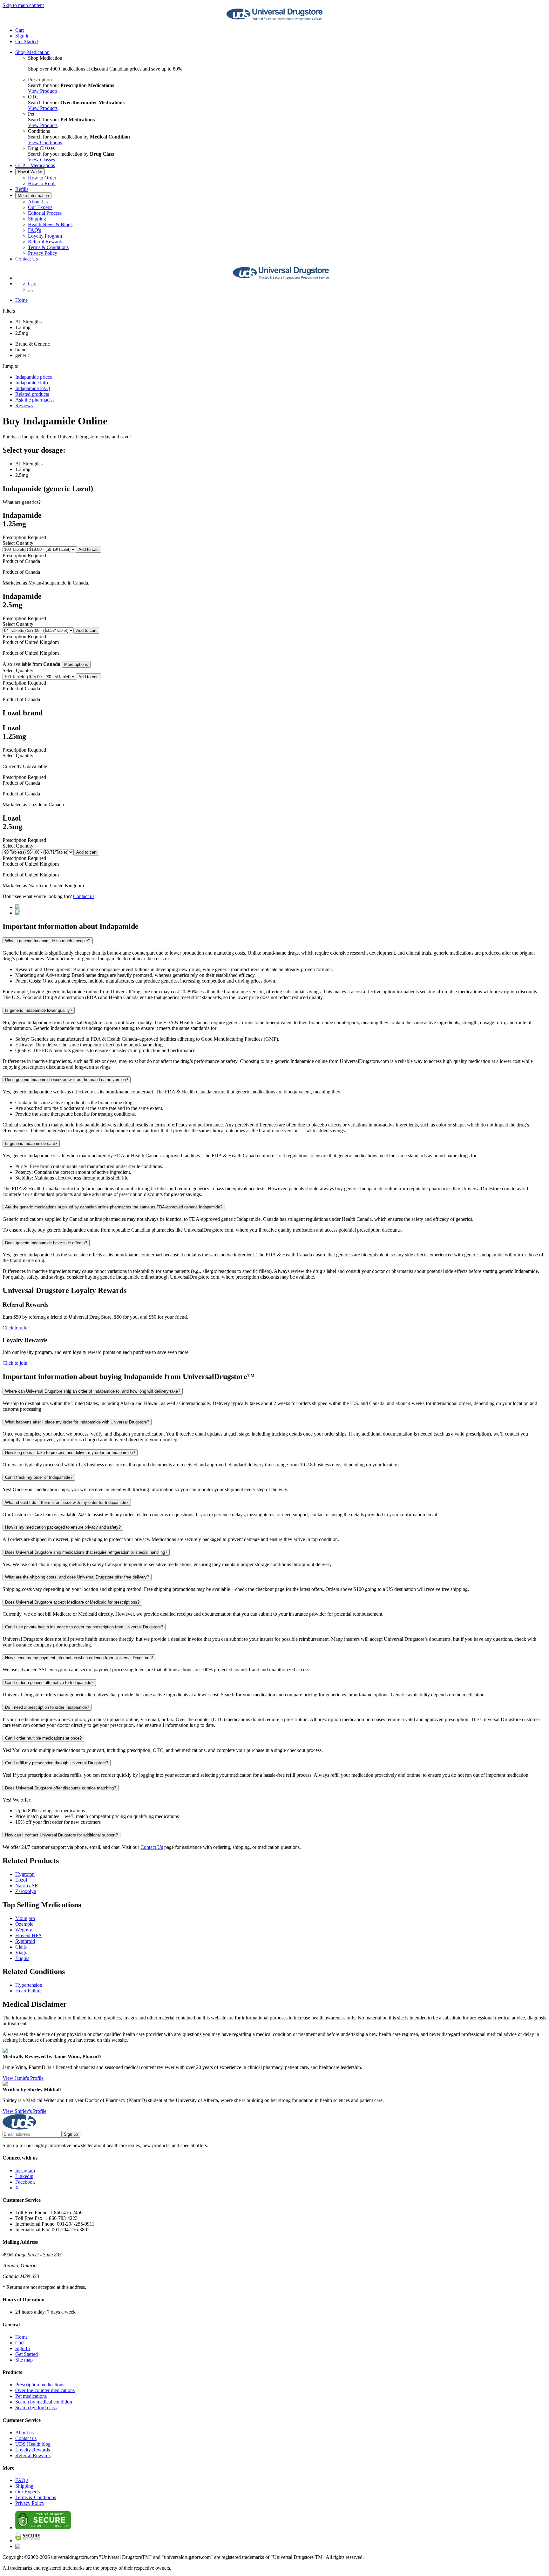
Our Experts (40, 207)
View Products (43, 91)
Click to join (15, 1363)
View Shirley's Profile (24, 2111)
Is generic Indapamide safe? (31, 1143)
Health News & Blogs (50, 224)
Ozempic (24, 1924)
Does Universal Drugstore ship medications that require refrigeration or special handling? (86, 1552)
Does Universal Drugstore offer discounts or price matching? (61, 1788)
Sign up (71, 2134)
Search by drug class (36, 2407)
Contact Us (27, 259)
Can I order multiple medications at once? (43, 1738)
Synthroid (25, 1941)
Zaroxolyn (26, 1891)
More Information (33, 196)
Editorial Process (45, 213)
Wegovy (24, 1930)
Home (21, 300)
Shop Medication (32, 52)
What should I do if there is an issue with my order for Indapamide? (67, 1502)
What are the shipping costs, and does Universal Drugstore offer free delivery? (77, 1577)
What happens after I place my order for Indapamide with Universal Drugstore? (77, 1422)
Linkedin (24, 2176)
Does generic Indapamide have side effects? (46, 1243)
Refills (22, 189)
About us (24, 2433)
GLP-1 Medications (35, 165)
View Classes (41, 160)
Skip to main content (23, 5)
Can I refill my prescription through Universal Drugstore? (57, 1763)
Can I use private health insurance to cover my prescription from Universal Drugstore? (84, 1627)
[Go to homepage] (274, 19)
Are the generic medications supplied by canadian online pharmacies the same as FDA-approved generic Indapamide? (114, 1207)
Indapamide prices (34, 377)
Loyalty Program (45, 236)
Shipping (37, 219)
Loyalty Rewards (33, 2450)
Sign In (23, 2348)
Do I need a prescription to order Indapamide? (47, 1707)
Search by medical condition (44, 2402)
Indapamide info (32, 383)
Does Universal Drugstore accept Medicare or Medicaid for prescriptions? (72, 1602)
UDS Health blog (33, 2444)
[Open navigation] (30, 291)
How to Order (42, 178)
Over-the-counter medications (45, 2390)
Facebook (25, 2182)
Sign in (22, 36)
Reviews (24, 406)
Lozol (21, 1880)
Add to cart (89, 549)
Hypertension (29, 1985)
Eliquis (22, 1958)
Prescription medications (40, 2385)
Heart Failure (28, 1991)
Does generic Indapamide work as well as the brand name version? (67, 1080)
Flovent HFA (29, 1935)
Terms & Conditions (48, 247)
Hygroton (25, 1874)
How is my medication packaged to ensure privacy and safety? (63, 1527)
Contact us (84, 896)
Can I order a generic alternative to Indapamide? (49, 1683)
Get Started (27, 41)
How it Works (30, 172)
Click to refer (16, 1328)
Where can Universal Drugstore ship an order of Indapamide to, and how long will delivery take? (93, 1391)
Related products (32, 394)
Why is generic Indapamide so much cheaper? (48, 941)
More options (76, 664)
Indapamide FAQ (33, 388)
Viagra (22, 1953)
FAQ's (34, 230)
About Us (38, 202)
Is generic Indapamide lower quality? (39, 1010)
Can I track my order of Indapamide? (39, 1477)
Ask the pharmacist (34, 400)
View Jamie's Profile (23, 2078)
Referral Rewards (46, 242)
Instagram (25, 2170)
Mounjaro (25, 1918)
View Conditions (45, 142)
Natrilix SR (27, 1886)
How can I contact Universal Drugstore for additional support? (61, 1835)
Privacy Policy (43, 253)
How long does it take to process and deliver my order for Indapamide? (70, 1453)
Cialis (21, 1947)
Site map (24, 2360)
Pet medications (31, 2396)
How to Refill (42, 183)
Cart (20, 2343)
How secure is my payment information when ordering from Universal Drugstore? (79, 1658)
